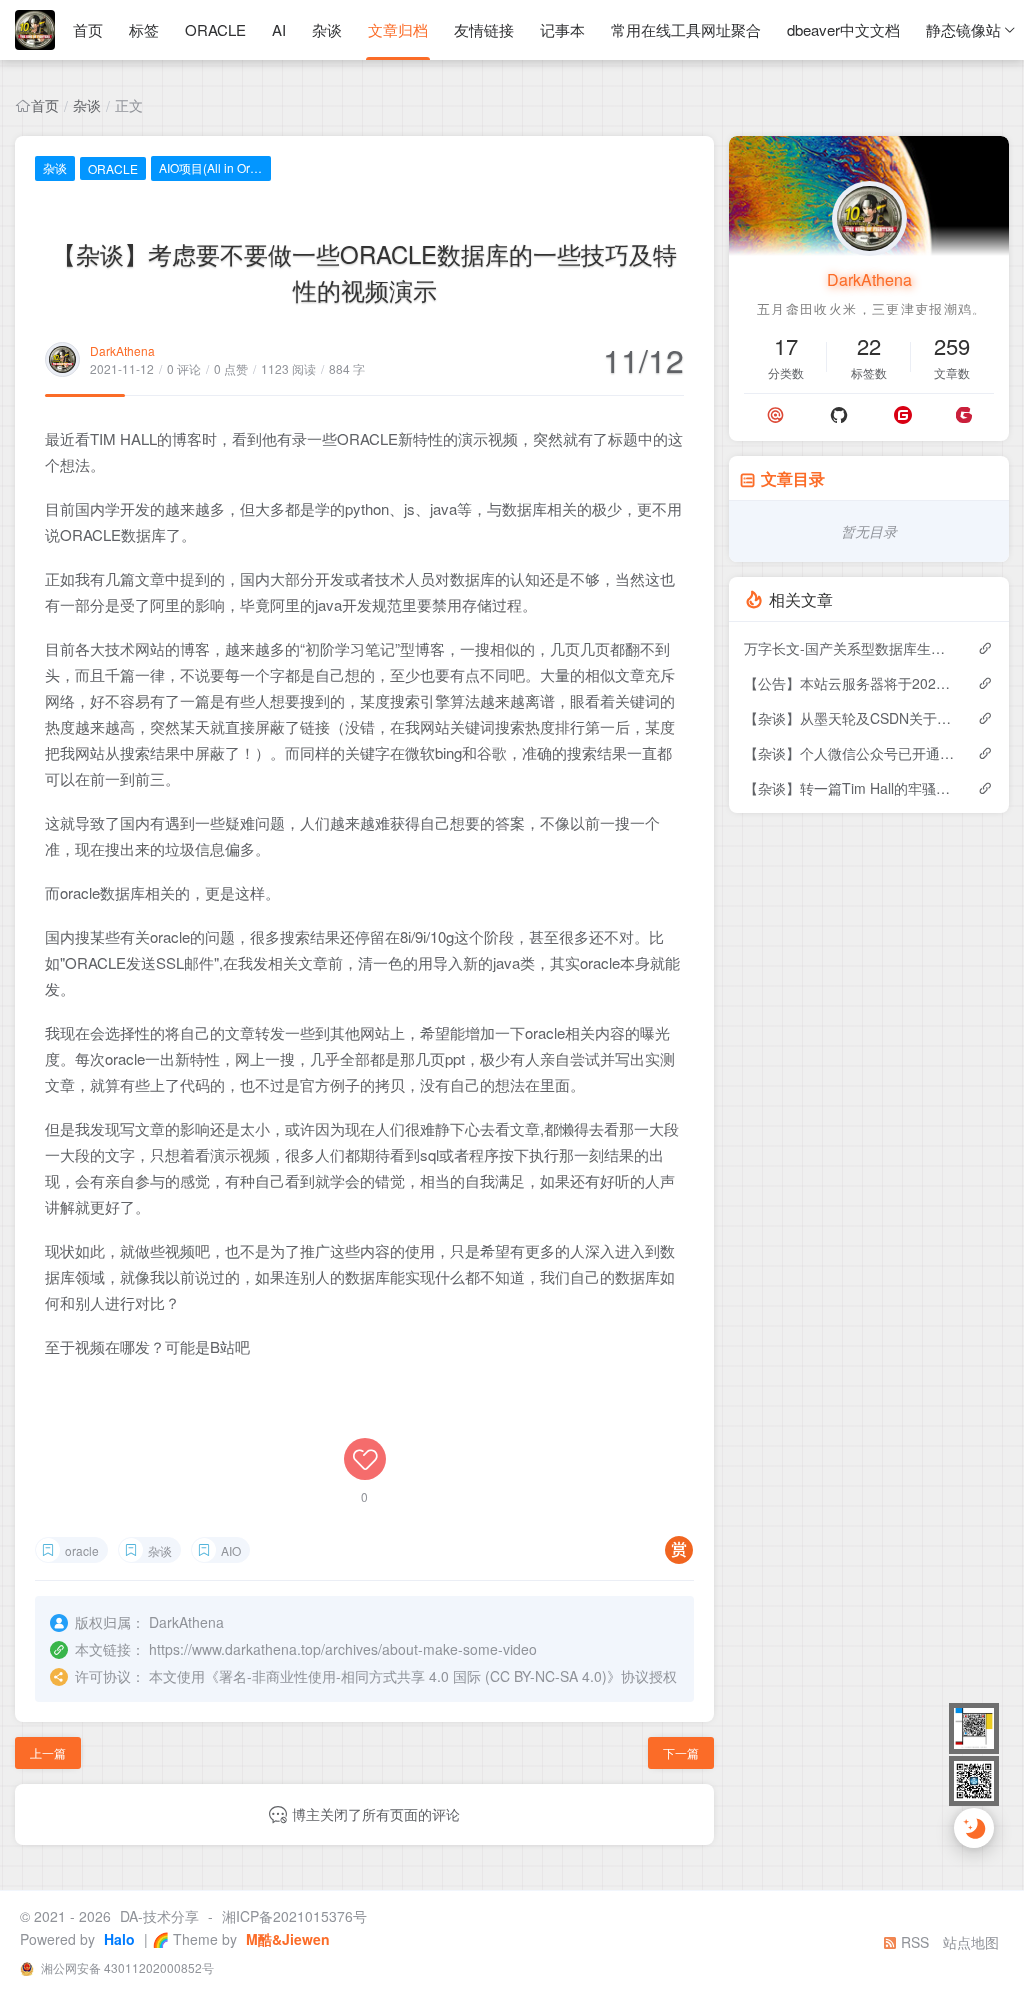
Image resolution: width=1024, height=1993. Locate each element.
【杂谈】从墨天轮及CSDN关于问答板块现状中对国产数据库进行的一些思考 (850, 718)
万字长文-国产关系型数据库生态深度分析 (850, 648)
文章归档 (398, 29)
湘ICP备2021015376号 (294, 1916)
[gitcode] (964, 415)
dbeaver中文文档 (843, 29)
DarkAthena (122, 350)
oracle (82, 1550)
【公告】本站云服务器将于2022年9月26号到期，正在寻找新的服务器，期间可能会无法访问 (850, 683)
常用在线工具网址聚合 (686, 29)
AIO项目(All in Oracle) (215, 167)
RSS (913, 1942)
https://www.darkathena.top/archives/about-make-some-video (343, 1649)
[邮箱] (775, 415)
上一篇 (48, 1752)
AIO (231, 1550)
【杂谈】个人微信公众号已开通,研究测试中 (850, 753)
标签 (144, 29)
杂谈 (327, 29)
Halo (117, 1939)
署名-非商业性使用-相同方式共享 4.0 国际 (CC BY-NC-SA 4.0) (413, 1676)
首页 (88, 29)
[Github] (839, 415)
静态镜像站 (963, 29)
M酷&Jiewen (286, 1939)
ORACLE (215, 29)
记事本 (562, 29)
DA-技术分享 (159, 1916)
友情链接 (484, 29)
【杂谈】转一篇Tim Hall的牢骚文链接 (850, 788)
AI (279, 29)
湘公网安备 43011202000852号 (126, 1967)
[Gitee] (903, 415)
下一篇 (681, 1752)
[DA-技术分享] (35, 30)
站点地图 (971, 1942)
